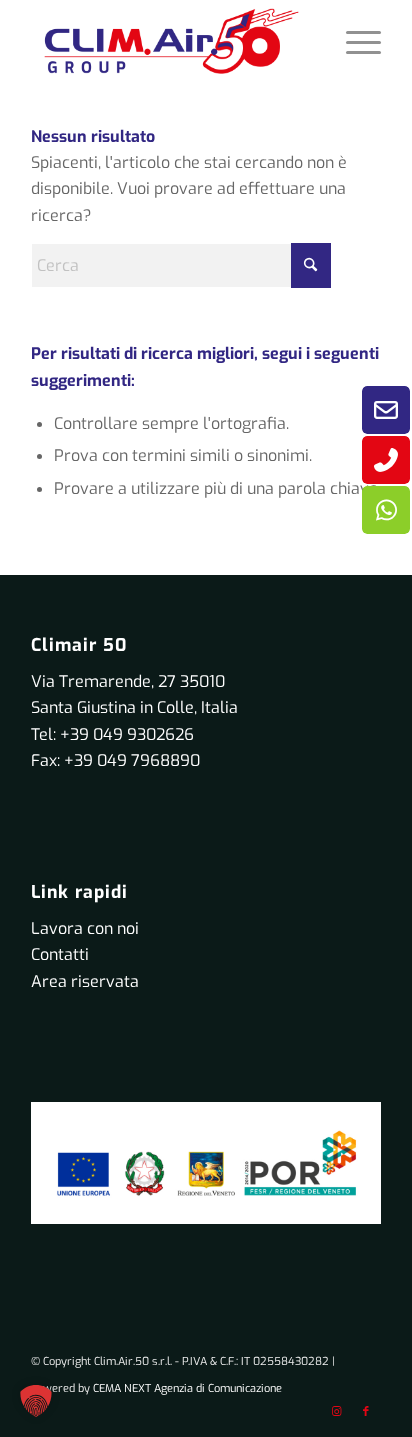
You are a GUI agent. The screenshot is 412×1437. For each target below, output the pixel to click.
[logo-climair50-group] (171, 41)
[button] (36, 1401)
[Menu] (353, 41)
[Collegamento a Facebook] (366, 1412)
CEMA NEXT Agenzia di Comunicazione (187, 1388)
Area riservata (85, 981)
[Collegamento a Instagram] (336, 1412)
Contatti (60, 954)
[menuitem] (353, 41)
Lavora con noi (85, 928)
